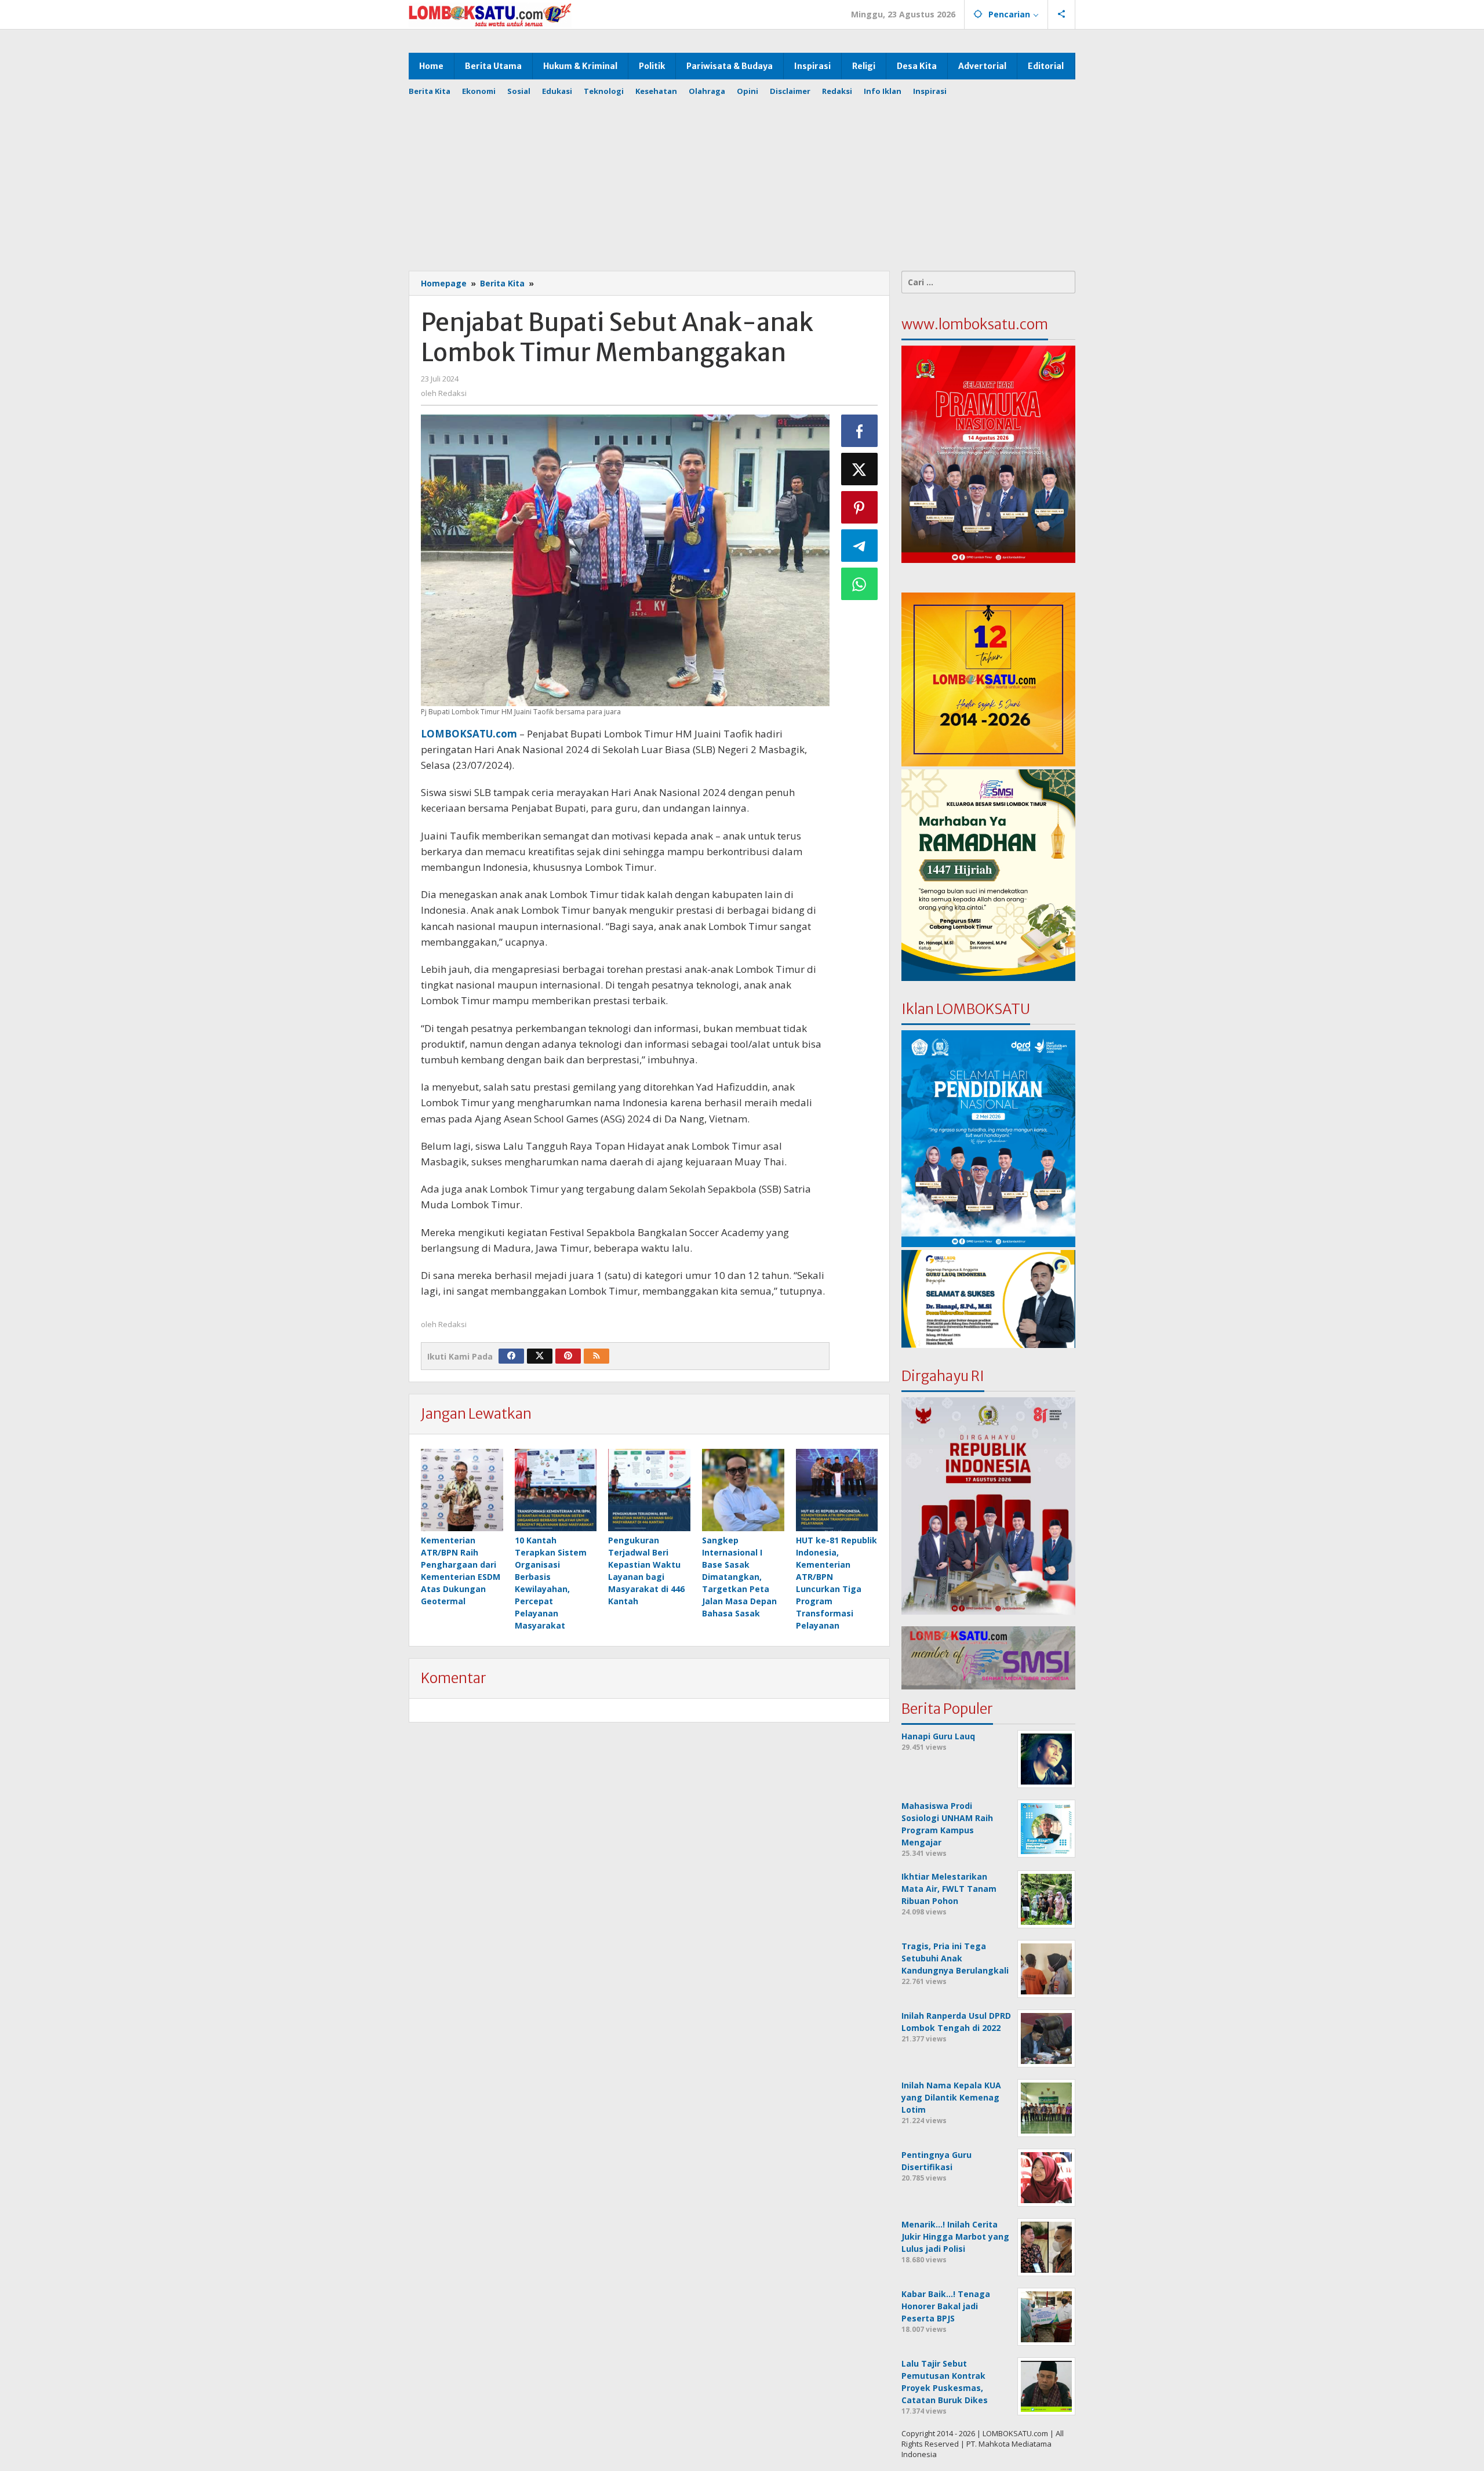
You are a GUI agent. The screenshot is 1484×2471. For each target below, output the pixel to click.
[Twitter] (540, 1356)
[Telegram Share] (860, 546)
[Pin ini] (860, 507)
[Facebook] (511, 1356)
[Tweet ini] (860, 469)
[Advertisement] (751, 178)
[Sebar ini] (860, 431)
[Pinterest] (568, 1356)
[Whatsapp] (860, 584)
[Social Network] (1062, 14)
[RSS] (596, 1356)
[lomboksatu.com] (490, 14)
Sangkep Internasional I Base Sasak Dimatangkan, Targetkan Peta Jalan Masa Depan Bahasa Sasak (739, 1577)
